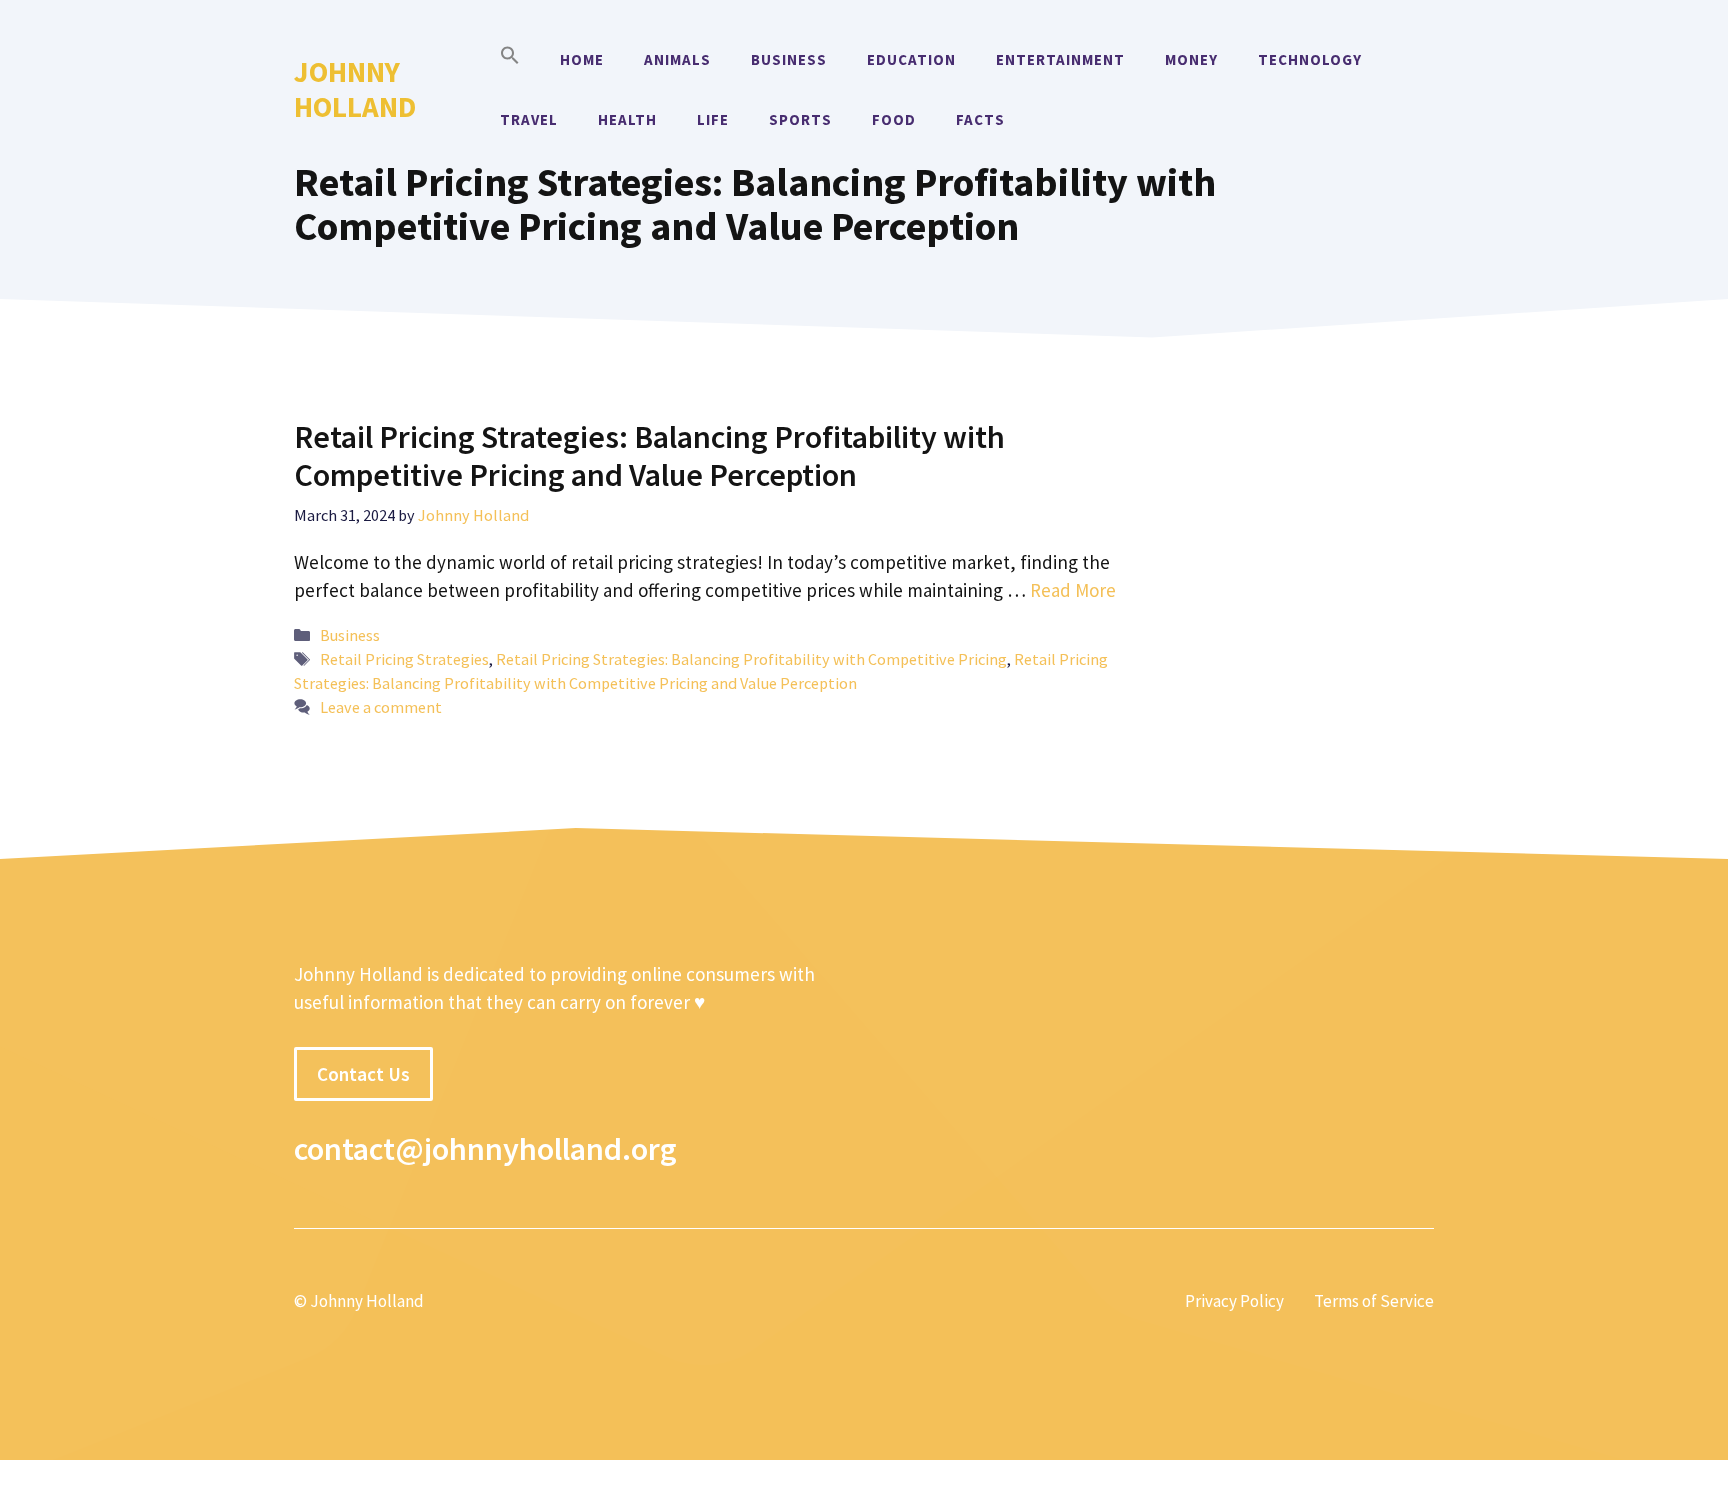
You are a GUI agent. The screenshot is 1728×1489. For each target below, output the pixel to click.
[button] (510, 60)
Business (789, 59)
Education (911, 59)
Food (894, 119)
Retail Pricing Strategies (404, 659)
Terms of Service (1374, 1301)
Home (582, 59)
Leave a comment (381, 707)
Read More (1073, 590)
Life (713, 119)
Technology (1310, 59)
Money (1191, 59)
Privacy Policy (1234, 1301)
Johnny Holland (355, 89)
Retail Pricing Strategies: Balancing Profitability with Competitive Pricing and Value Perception (649, 456)
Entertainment (1060, 59)
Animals (677, 59)
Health (627, 119)
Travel (529, 119)
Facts (980, 119)
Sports (800, 119)
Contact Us (363, 1074)
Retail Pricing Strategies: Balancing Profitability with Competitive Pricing (751, 659)
